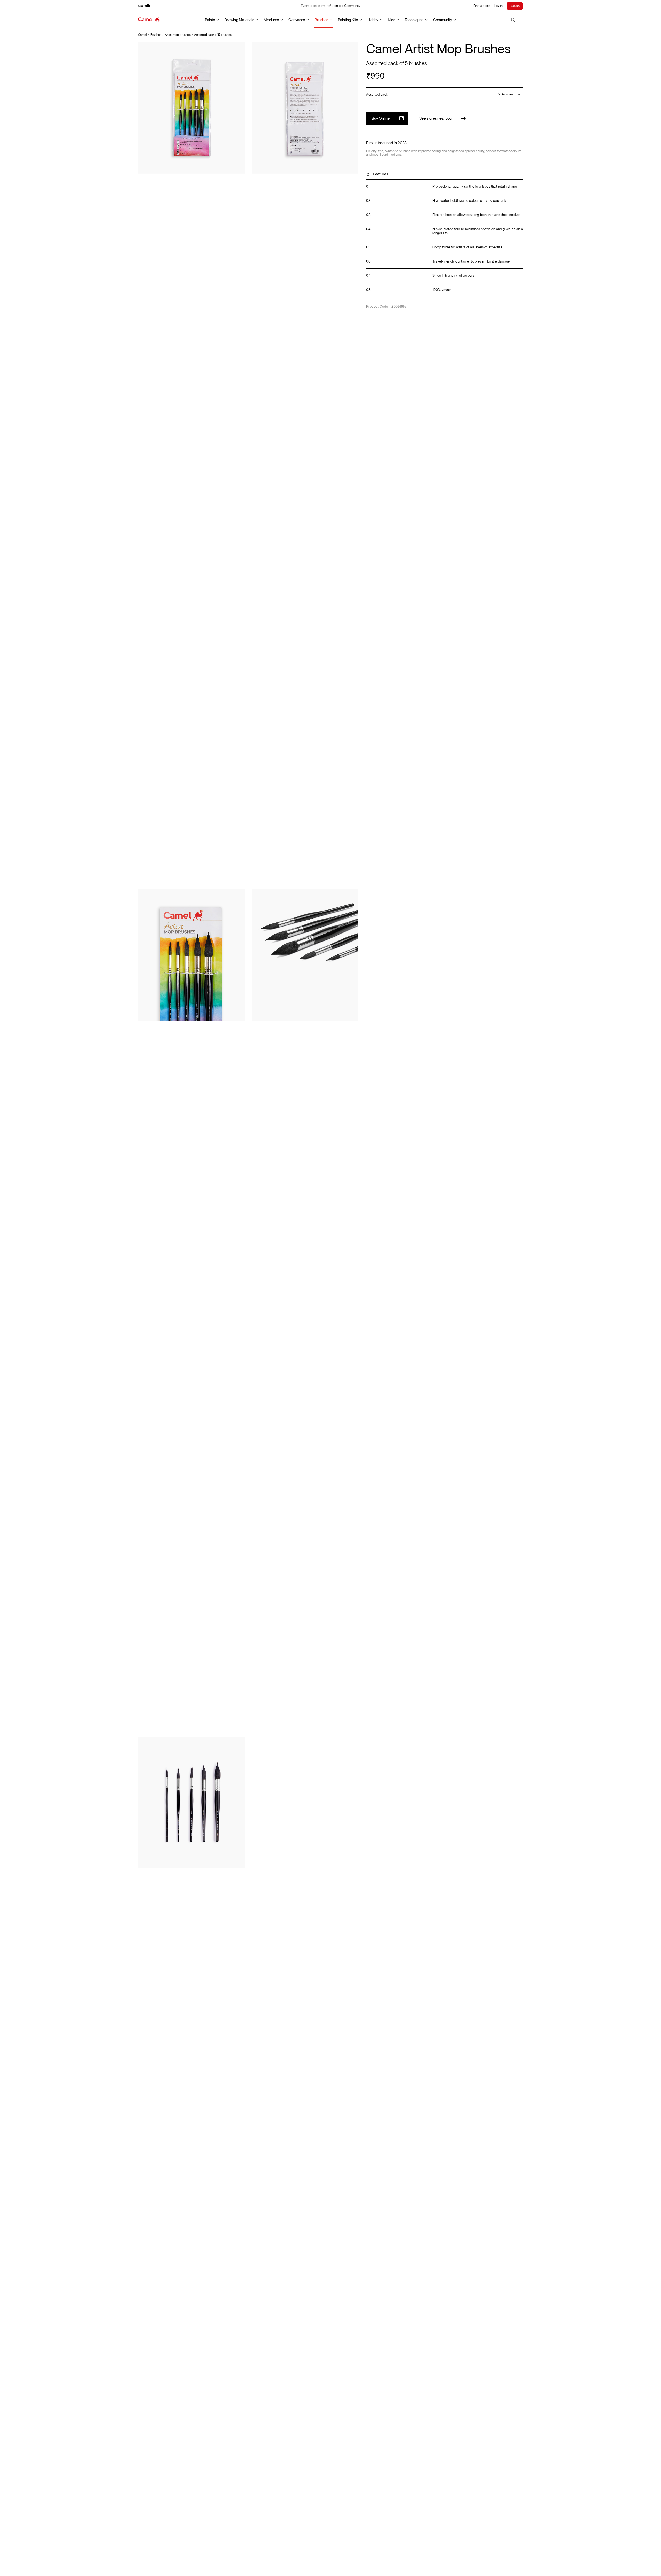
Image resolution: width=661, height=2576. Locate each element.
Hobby (373, 20)
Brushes (321, 20)
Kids (391, 20)
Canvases (297, 20)
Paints (210, 20)
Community (442, 20)
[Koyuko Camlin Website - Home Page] (149, 20)
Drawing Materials (239, 20)
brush (516, 229)
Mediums (271, 20)
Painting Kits (348, 20)
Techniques (414, 20)
